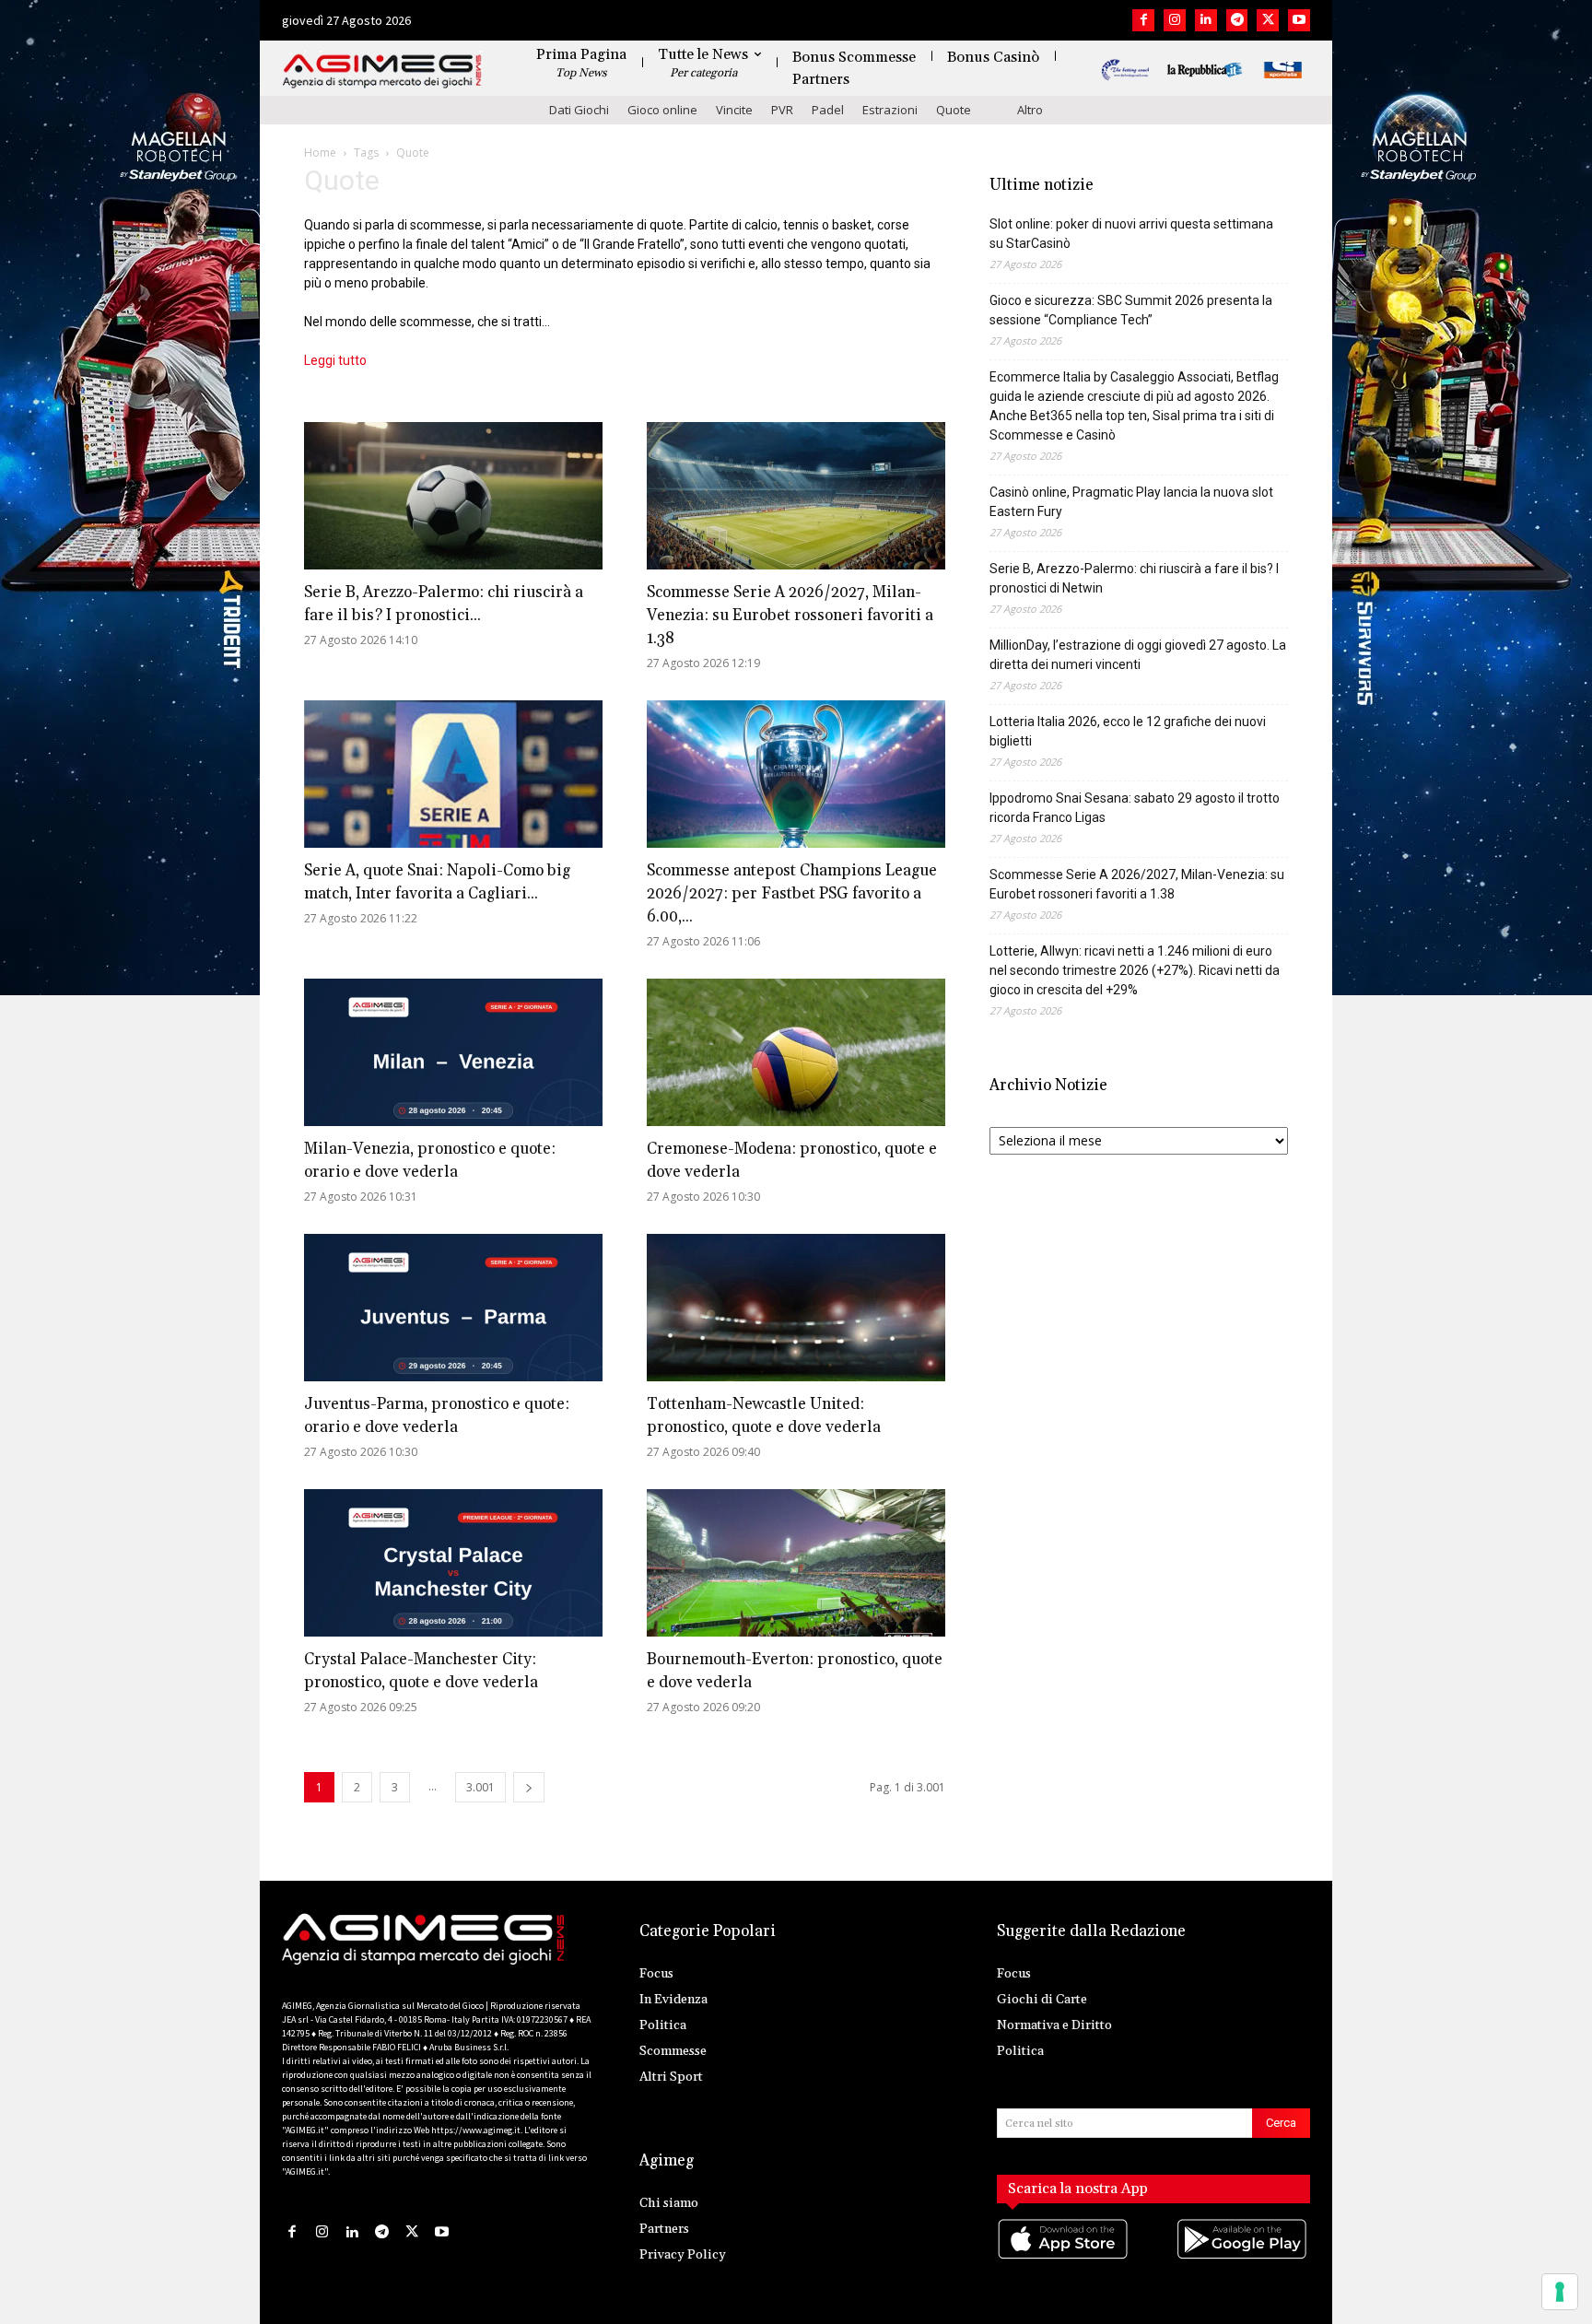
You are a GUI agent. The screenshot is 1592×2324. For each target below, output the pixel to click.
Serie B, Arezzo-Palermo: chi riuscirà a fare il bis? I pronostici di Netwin (1134, 578)
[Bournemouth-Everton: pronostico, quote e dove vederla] (796, 1563)
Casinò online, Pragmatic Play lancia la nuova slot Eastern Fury (1131, 502)
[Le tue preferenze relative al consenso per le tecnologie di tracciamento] (1560, 2292)
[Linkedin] (1206, 20)
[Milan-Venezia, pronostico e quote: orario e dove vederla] (453, 1052)
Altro (1030, 110)
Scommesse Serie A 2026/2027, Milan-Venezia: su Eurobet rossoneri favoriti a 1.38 (790, 616)
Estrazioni (890, 110)
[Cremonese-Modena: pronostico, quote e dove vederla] (796, 1052)
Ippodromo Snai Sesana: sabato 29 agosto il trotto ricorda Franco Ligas (1135, 808)
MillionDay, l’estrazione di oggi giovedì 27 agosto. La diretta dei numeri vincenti (1138, 655)
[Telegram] (1237, 20)
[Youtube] (1299, 20)
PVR (782, 110)
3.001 (480, 1787)
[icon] (1064, 2257)
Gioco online (662, 110)
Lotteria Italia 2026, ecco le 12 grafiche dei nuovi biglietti (1128, 731)
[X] (1268, 20)
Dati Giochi (579, 110)
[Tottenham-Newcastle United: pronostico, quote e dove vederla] (796, 1308)
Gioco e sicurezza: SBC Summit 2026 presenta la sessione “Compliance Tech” (1131, 310)
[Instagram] (1175, 20)
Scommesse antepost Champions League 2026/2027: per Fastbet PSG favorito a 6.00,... (792, 894)
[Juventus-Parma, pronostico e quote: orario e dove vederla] (453, 1308)
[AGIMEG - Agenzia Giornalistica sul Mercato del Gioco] (382, 71)
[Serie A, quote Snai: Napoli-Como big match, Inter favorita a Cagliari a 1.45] (453, 774)
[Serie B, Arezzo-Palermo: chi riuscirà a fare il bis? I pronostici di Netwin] (453, 496)
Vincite (734, 110)
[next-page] (529, 1787)
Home (320, 153)
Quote (954, 110)
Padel (828, 110)
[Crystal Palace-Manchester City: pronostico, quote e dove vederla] (453, 1563)
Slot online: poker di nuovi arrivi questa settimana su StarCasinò (1131, 234)
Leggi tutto (335, 360)
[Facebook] (1143, 20)
